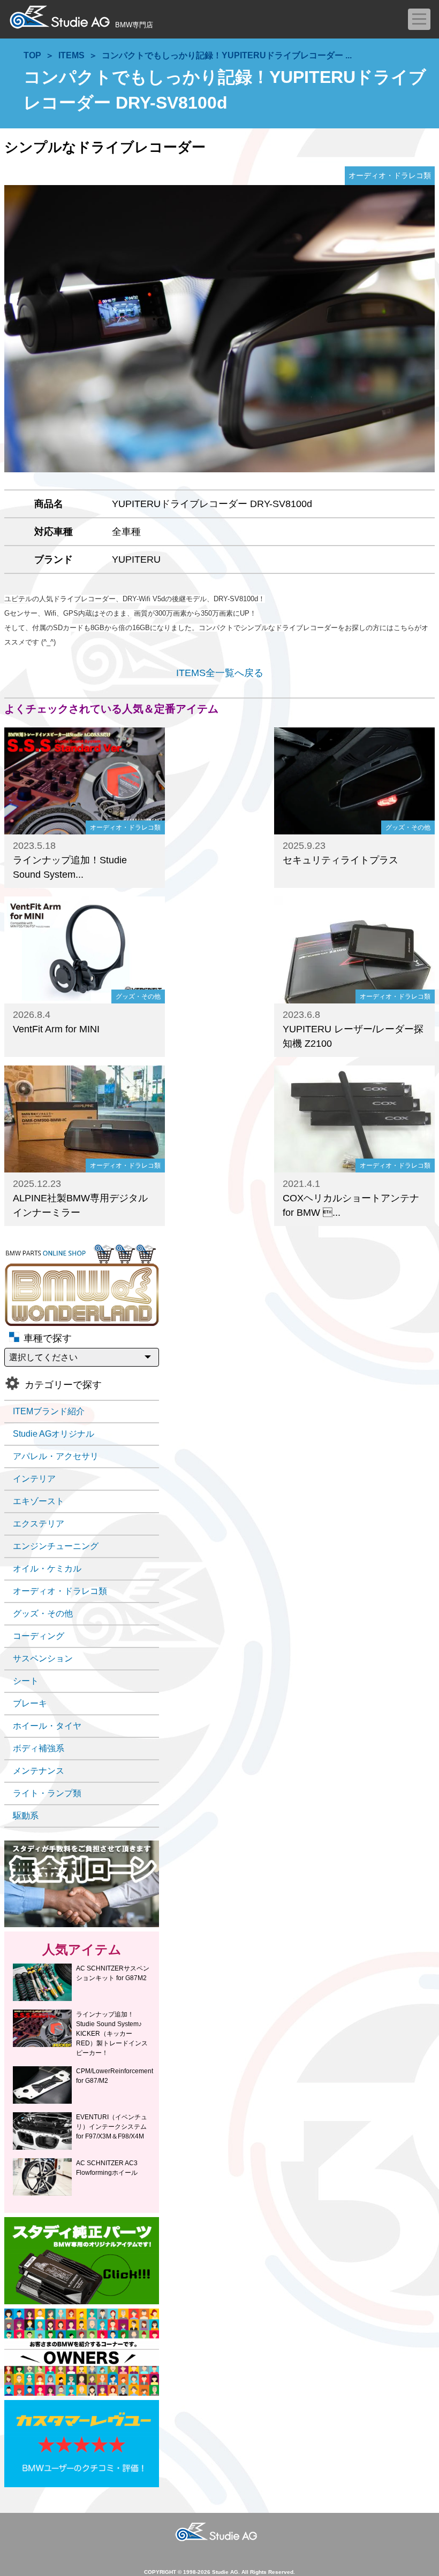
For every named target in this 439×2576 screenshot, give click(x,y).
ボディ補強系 (39, 1748)
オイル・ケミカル (47, 1569)
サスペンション (43, 1658)
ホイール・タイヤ (47, 1726)
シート (26, 1681)
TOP (32, 55)
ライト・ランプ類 (47, 1793)
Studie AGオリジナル (54, 1434)
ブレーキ (30, 1703)
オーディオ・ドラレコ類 (60, 1591)
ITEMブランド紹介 (49, 1411)
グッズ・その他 (43, 1613)
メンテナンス (39, 1771)
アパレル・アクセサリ (56, 1456)
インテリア (34, 1479)
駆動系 (26, 1816)
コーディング (39, 1636)
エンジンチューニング (56, 1546)
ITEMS (71, 55)
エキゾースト (39, 1501)
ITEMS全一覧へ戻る (220, 673)
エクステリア (39, 1524)
